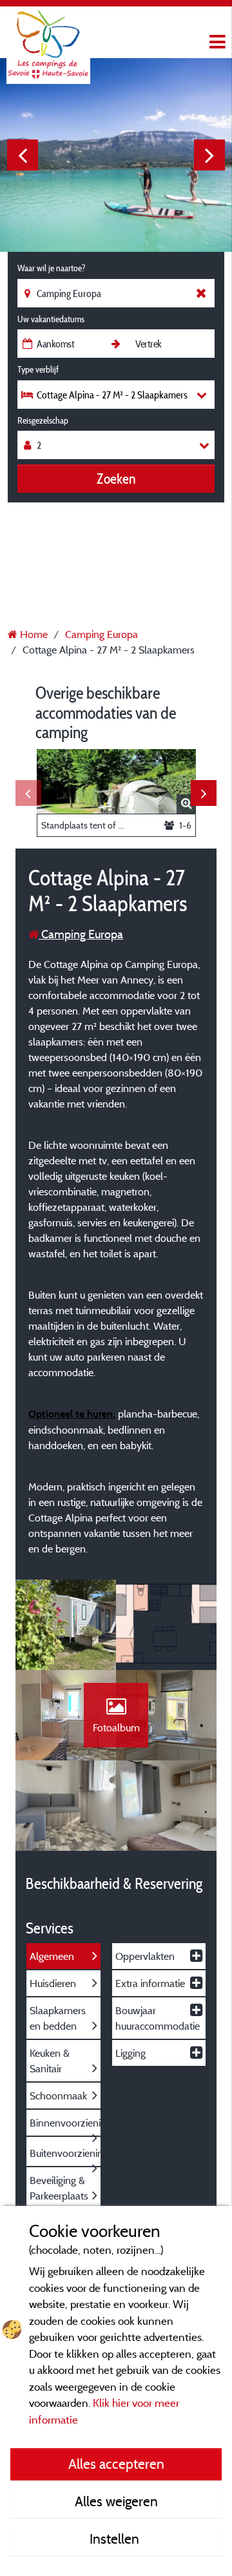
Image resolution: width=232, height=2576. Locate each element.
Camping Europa (81, 934)
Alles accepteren (116, 2464)
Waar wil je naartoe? (51, 268)
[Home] (48, 36)
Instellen (116, 2539)
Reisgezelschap (43, 420)
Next (209, 155)
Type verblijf (38, 369)
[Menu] (216, 42)
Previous (23, 155)
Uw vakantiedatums (51, 319)
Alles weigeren (116, 2501)
